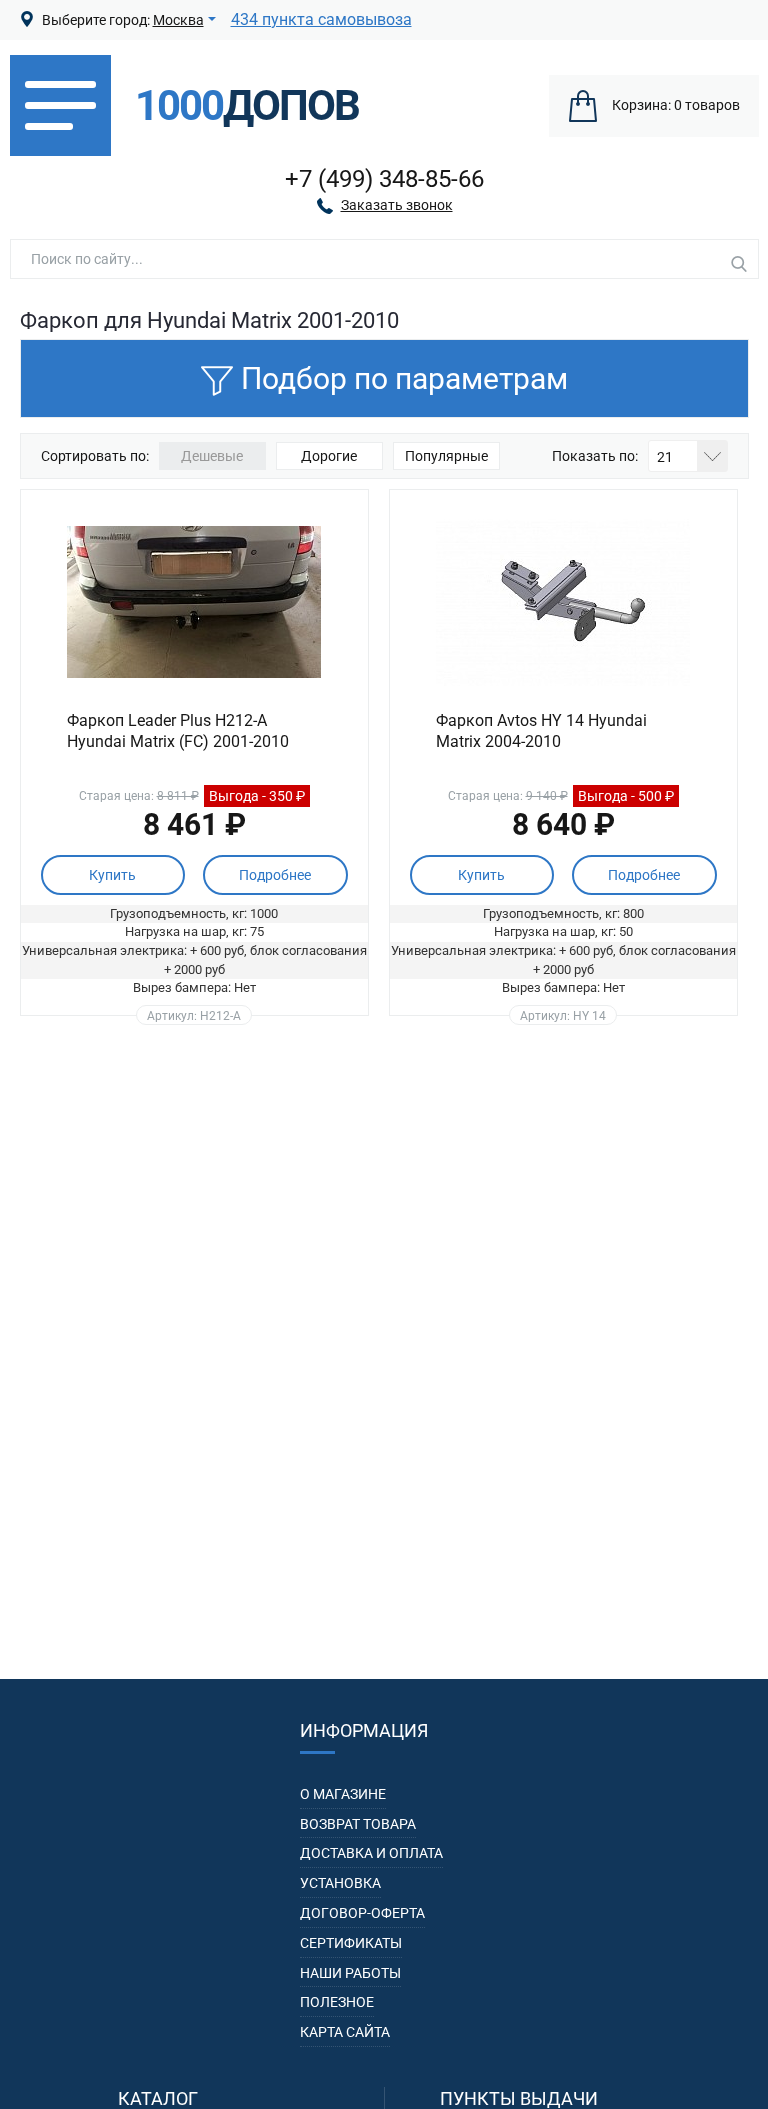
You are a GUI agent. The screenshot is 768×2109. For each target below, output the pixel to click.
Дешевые (212, 456)
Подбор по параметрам (404, 378)
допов (247, 106)
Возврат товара (358, 1824)
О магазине (343, 1794)
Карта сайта (345, 2032)
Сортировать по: (95, 456)
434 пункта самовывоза (321, 19)
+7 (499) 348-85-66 (384, 179)
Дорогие (329, 456)
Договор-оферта (362, 1913)
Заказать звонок (397, 205)
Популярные (446, 456)
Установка (340, 1883)
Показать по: (595, 456)
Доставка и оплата (371, 1853)
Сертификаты (351, 1943)
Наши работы (350, 1973)
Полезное (337, 2002)
